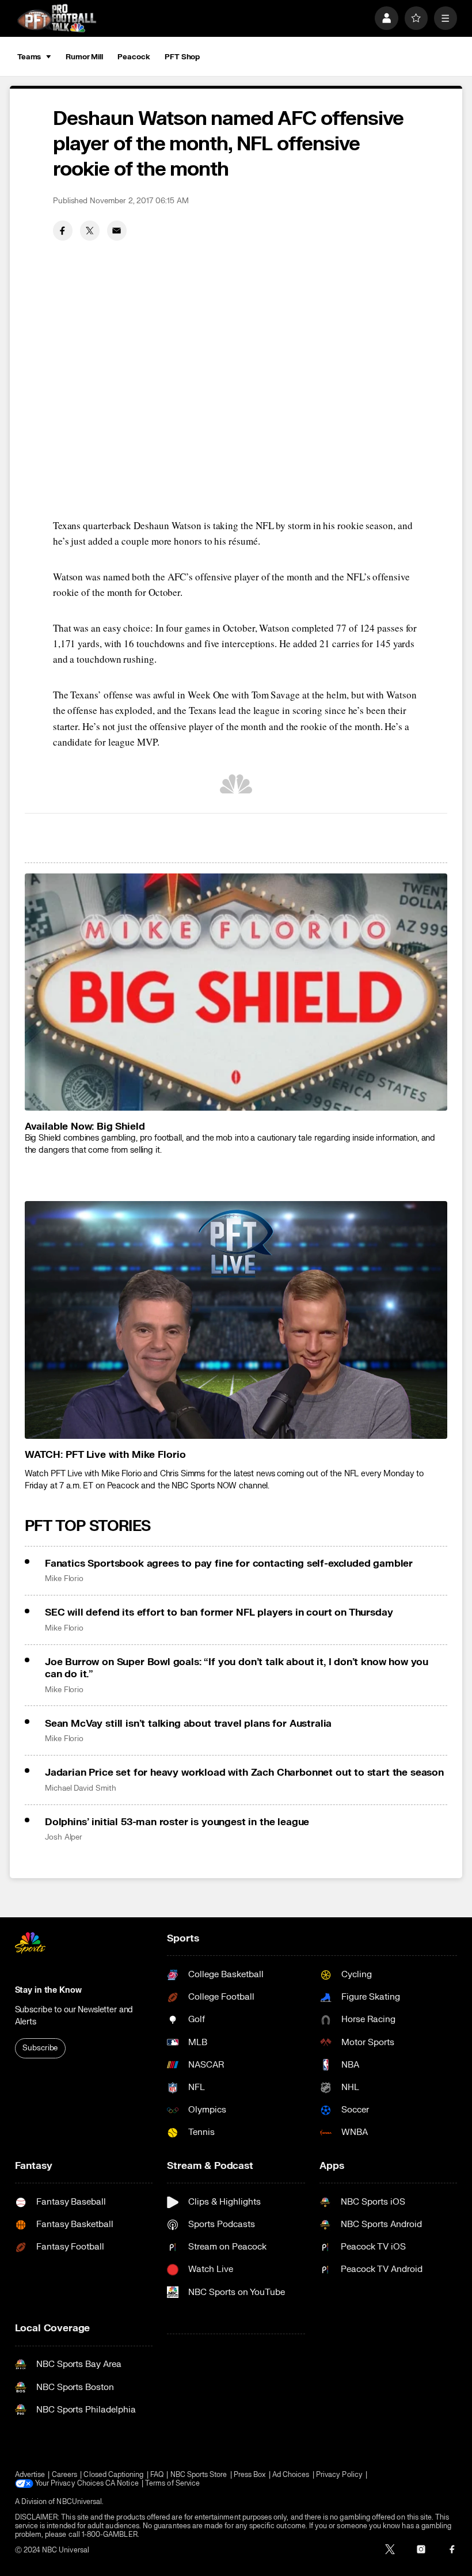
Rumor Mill (84, 57)
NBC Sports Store (199, 2475)
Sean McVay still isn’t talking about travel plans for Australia (188, 1724)
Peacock (134, 57)
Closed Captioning (113, 2475)
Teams (29, 57)
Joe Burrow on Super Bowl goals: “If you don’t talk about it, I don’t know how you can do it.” (237, 1668)
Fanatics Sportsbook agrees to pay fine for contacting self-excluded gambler (229, 1564)
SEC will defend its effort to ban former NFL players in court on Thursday (219, 1612)
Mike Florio (64, 1579)
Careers (64, 2475)
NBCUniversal (79, 2502)
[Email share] (117, 230)
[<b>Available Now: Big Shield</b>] (236, 992)
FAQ (157, 2475)
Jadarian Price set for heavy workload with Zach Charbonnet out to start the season (244, 1773)
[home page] (57, 18)
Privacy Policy (339, 2475)
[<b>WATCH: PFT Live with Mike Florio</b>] (236, 1320)
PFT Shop (182, 57)
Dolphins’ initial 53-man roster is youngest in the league (177, 1822)
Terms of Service (172, 2484)
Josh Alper (64, 1837)
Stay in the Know (48, 1990)
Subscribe (40, 2048)
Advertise (30, 2475)
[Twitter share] (90, 230)
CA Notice (122, 2484)
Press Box (250, 2475)
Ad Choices (291, 2475)
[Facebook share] (63, 230)
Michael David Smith (81, 1788)
